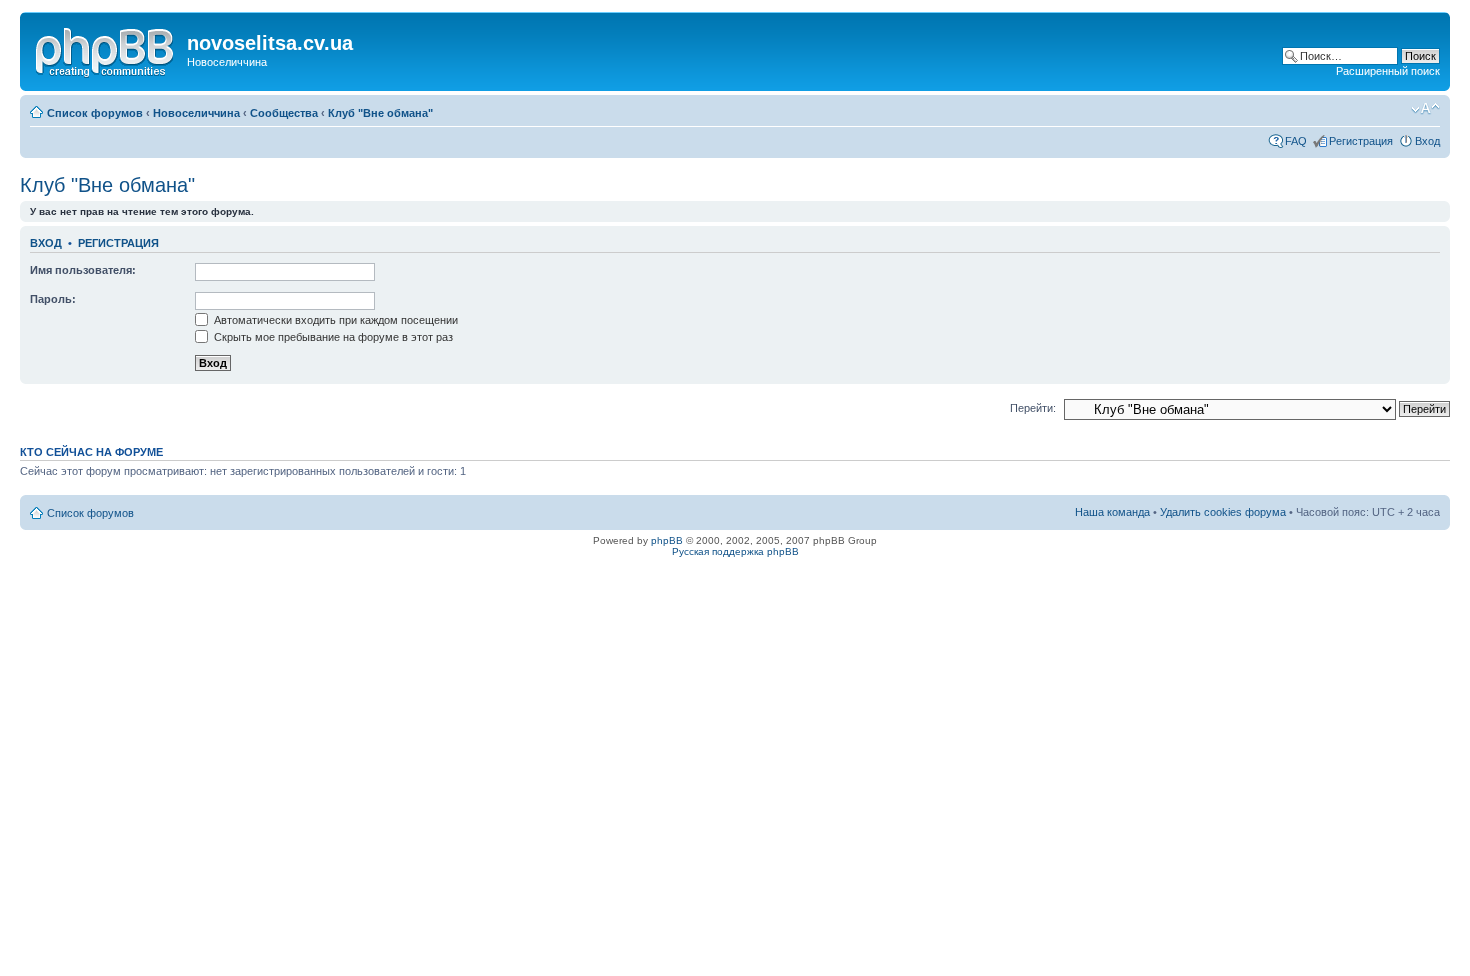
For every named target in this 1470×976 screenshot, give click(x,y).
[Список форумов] (106, 49)
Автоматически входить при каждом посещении (334, 320)
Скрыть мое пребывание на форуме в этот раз (332, 337)
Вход (1427, 141)
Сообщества (284, 113)
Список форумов (95, 113)
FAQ (1296, 141)
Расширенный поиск (1388, 71)
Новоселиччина (196, 113)
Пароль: (53, 299)
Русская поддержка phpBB (735, 551)
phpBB (667, 540)
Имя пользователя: (83, 270)
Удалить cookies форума (1223, 512)
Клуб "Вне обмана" (380, 113)
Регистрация (1361, 141)
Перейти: (1033, 408)
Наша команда (1112, 512)
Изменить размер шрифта (1425, 109)
